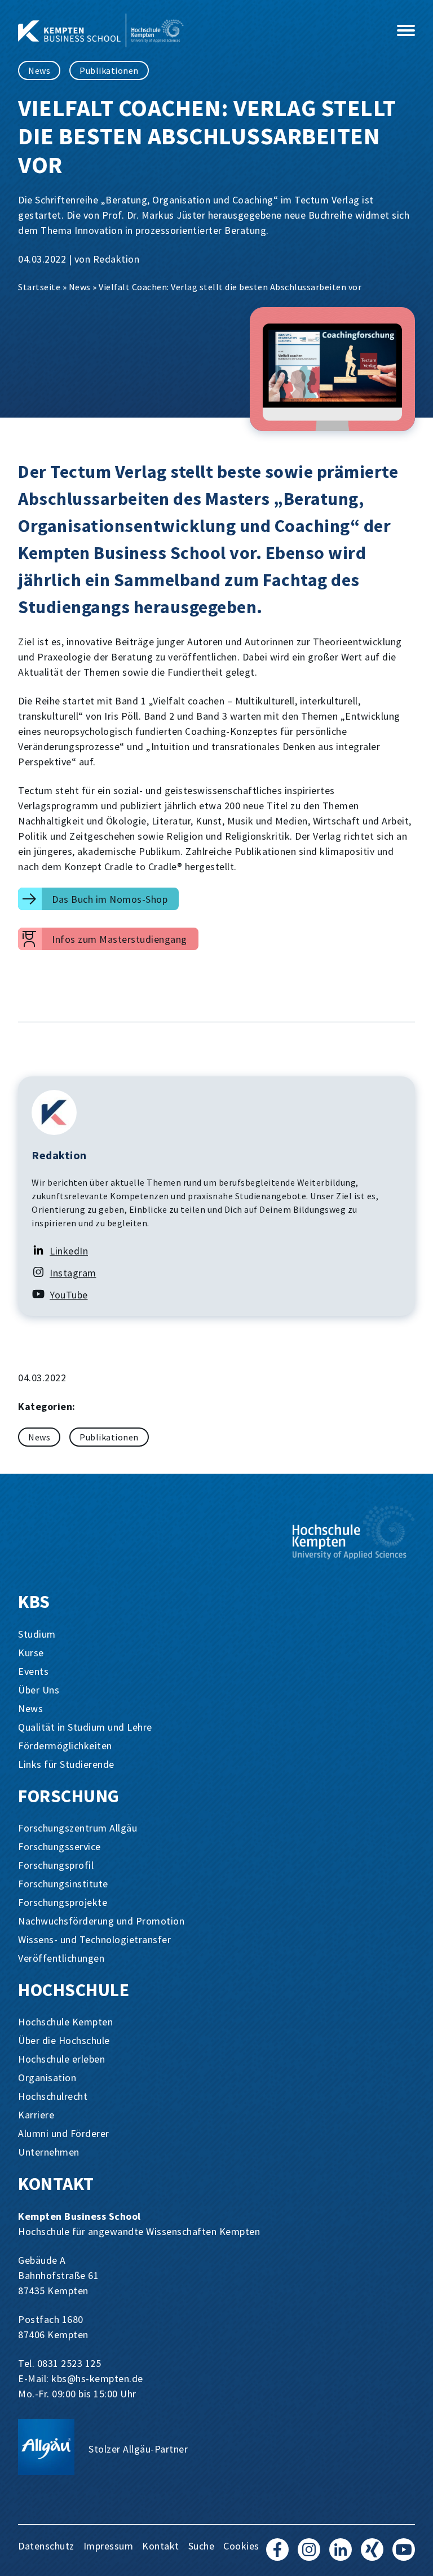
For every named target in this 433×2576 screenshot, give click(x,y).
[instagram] (309, 2555)
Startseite (39, 287)
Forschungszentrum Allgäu (78, 1828)
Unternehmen (49, 2152)
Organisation (47, 2078)
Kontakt (161, 2546)
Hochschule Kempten (65, 2022)
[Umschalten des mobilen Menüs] (406, 30)
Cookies (241, 2546)
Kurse (31, 1653)
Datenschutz (46, 2546)
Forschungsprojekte (63, 1902)
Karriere (36, 2115)
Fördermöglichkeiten (65, 1746)
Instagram (73, 1273)
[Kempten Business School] (194, 30)
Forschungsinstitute (63, 1884)
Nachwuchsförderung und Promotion (101, 1921)
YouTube (69, 1295)
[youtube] (404, 2555)
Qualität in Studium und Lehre (85, 1727)
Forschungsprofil (56, 1865)
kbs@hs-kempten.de (97, 2378)
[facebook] (277, 2555)
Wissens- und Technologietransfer (94, 1939)
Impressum (109, 2546)
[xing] (372, 2555)
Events (33, 1671)
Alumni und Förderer (64, 2133)
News (39, 70)
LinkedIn (69, 1251)
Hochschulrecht (53, 2096)
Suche (202, 2546)
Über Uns (39, 1690)
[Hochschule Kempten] (354, 1532)
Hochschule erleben (61, 2059)
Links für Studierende (66, 1764)
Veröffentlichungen (61, 1958)
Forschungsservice (59, 1846)
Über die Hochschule (64, 2040)
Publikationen (109, 70)
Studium (37, 1634)
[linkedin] (341, 2555)
